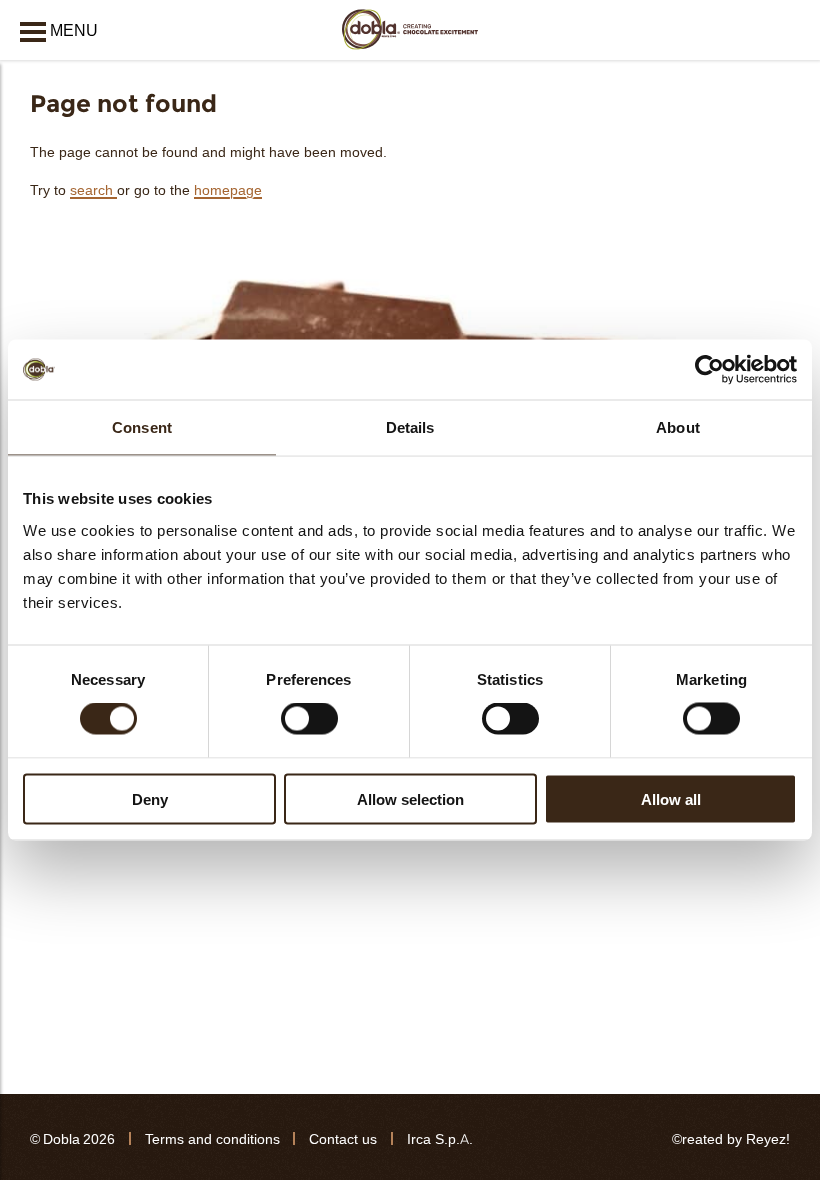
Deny (150, 798)
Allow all (671, 798)
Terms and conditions (212, 1139)
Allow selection (410, 798)
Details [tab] (410, 427)
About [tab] (678, 427)
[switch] (309, 719)
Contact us (343, 1139)
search (93, 190)
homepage (228, 190)
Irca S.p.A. (440, 1139)
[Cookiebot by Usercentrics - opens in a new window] (709, 370)
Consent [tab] (142, 427)
